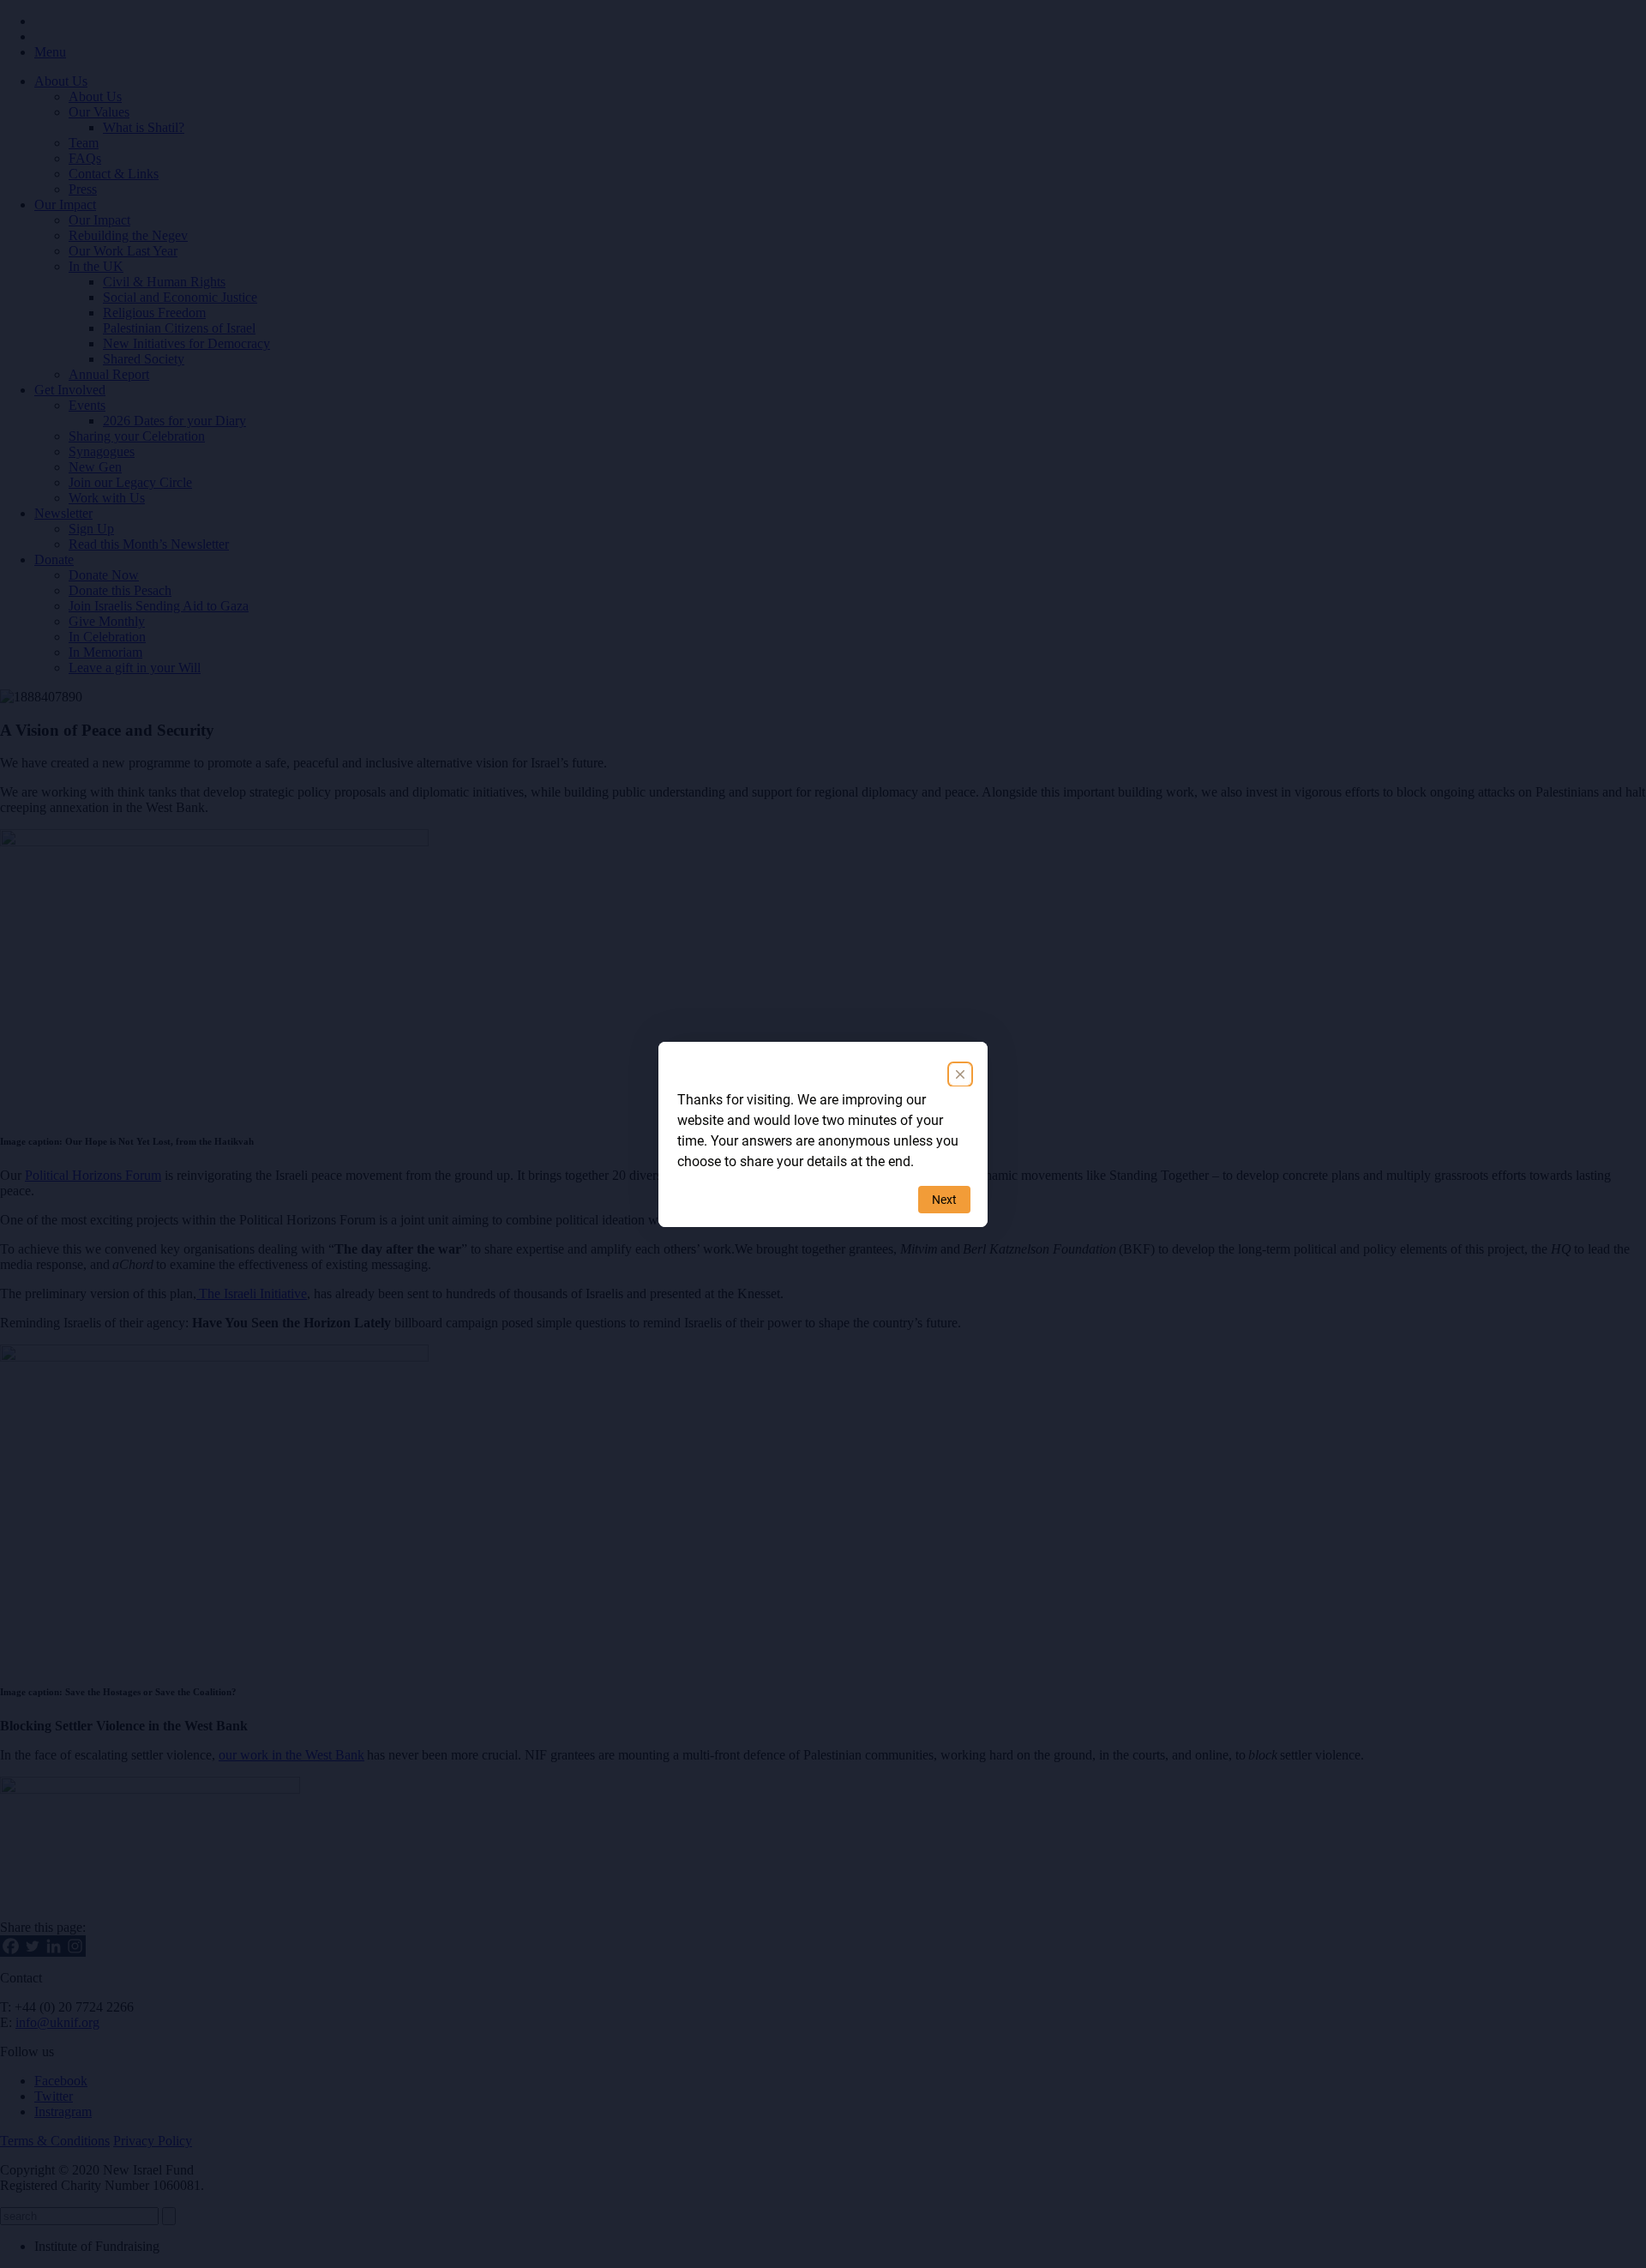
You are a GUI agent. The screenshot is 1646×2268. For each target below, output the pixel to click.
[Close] (960, 1074)
